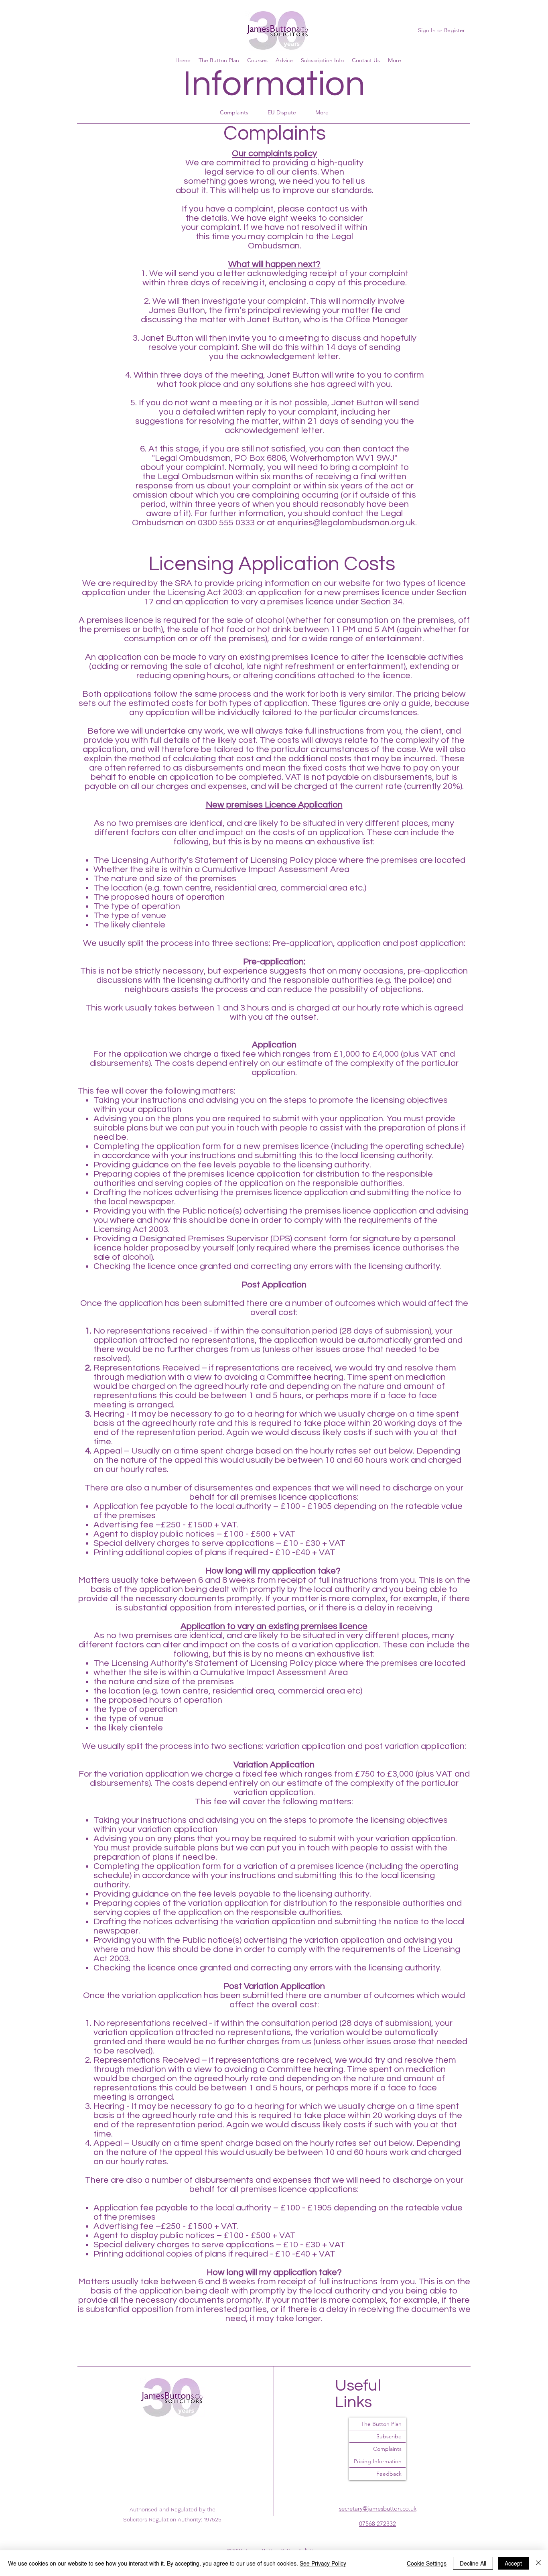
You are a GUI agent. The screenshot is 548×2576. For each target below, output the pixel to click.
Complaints (387, 2449)
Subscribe (389, 2436)
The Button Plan (381, 2424)
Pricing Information (378, 2461)
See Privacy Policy (323, 2563)
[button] (395, 60)
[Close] (538, 2563)
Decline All (473, 2563)
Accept (513, 2563)
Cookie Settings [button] (427, 2563)
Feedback (389, 2474)
